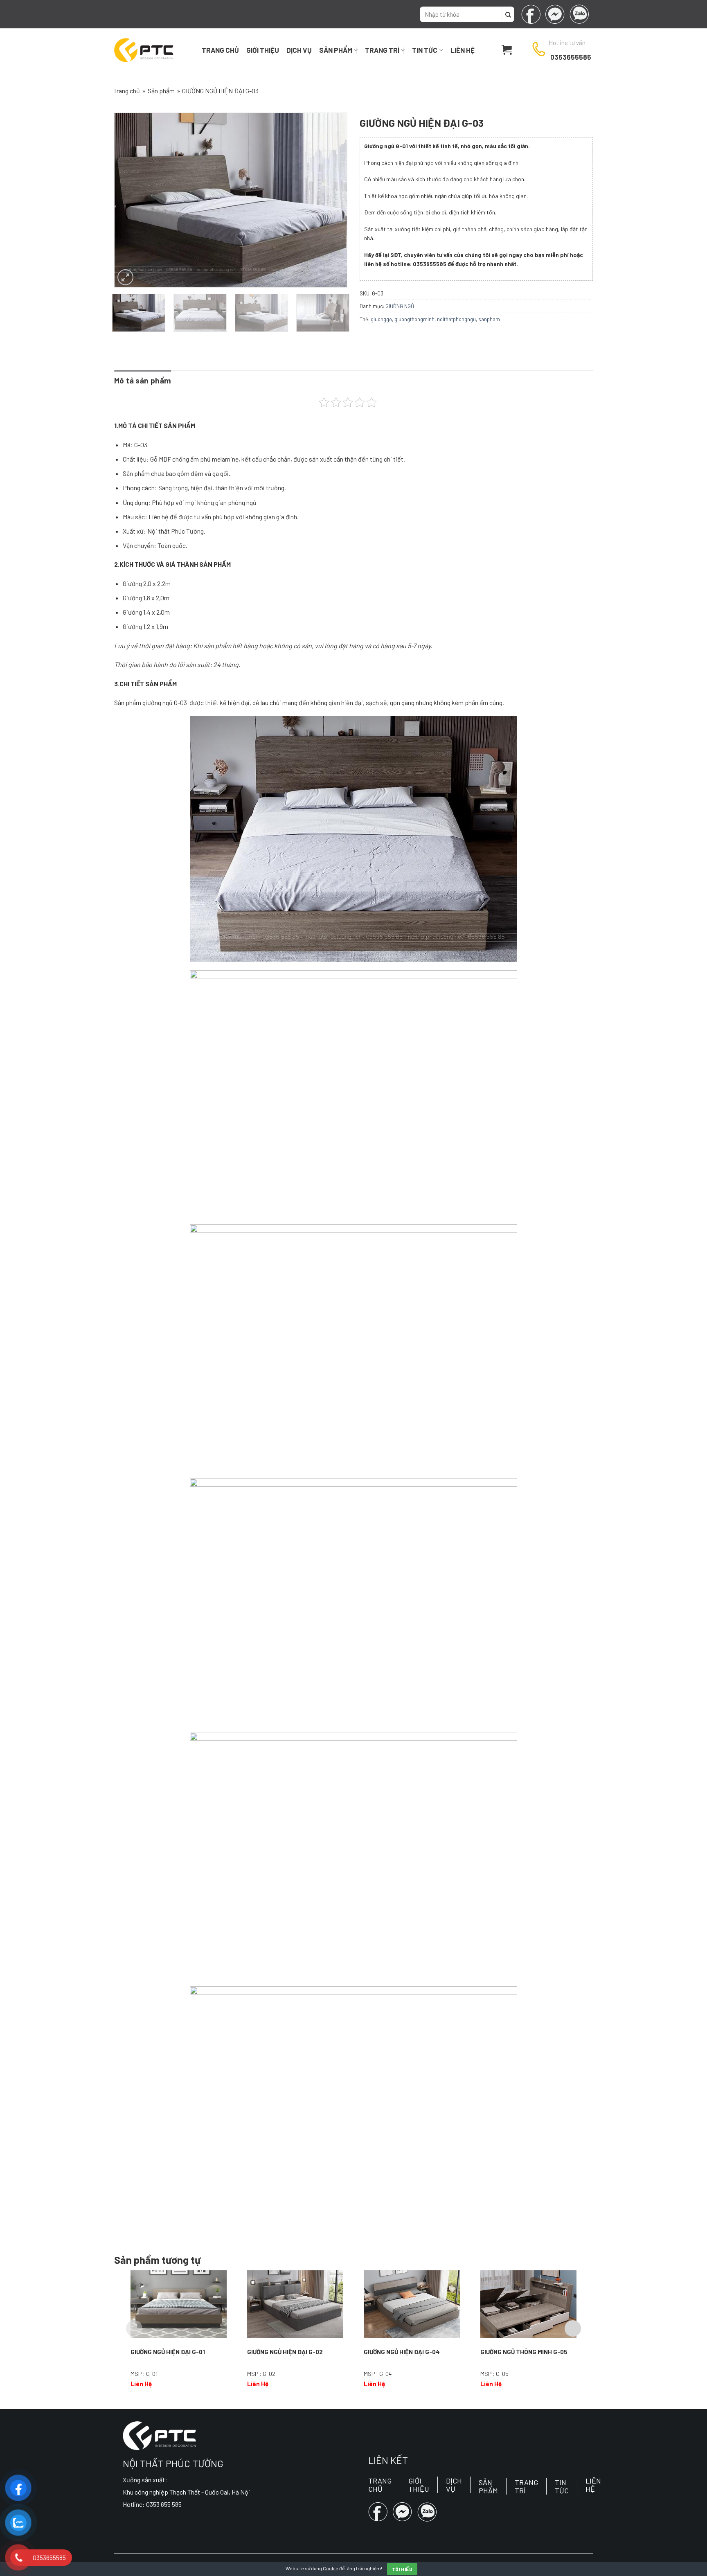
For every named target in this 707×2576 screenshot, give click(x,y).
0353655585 (571, 57)
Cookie (331, 2568)
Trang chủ (220, 50)
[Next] (332, 200)
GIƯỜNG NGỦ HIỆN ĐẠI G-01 (168, 2352)
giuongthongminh (414, 319)
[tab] (143, 381)
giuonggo (381, 319)
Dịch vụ (299, 50)
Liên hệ (463, 50)
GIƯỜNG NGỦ (400, 306)
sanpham (489, 319)
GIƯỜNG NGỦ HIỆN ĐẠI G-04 (402, 2352)
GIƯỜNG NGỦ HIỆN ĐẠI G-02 (285, 2352)
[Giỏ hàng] (507, 50)
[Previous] (130, 200)
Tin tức (425, 50)
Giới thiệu (263, 50)
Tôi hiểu (402, 2569)
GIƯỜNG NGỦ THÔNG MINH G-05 (524, 2352)
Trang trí (382, 50)
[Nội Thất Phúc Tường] (144, 50)
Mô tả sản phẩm (143, 380)
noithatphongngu (456, 319)
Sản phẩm (336, 50)
